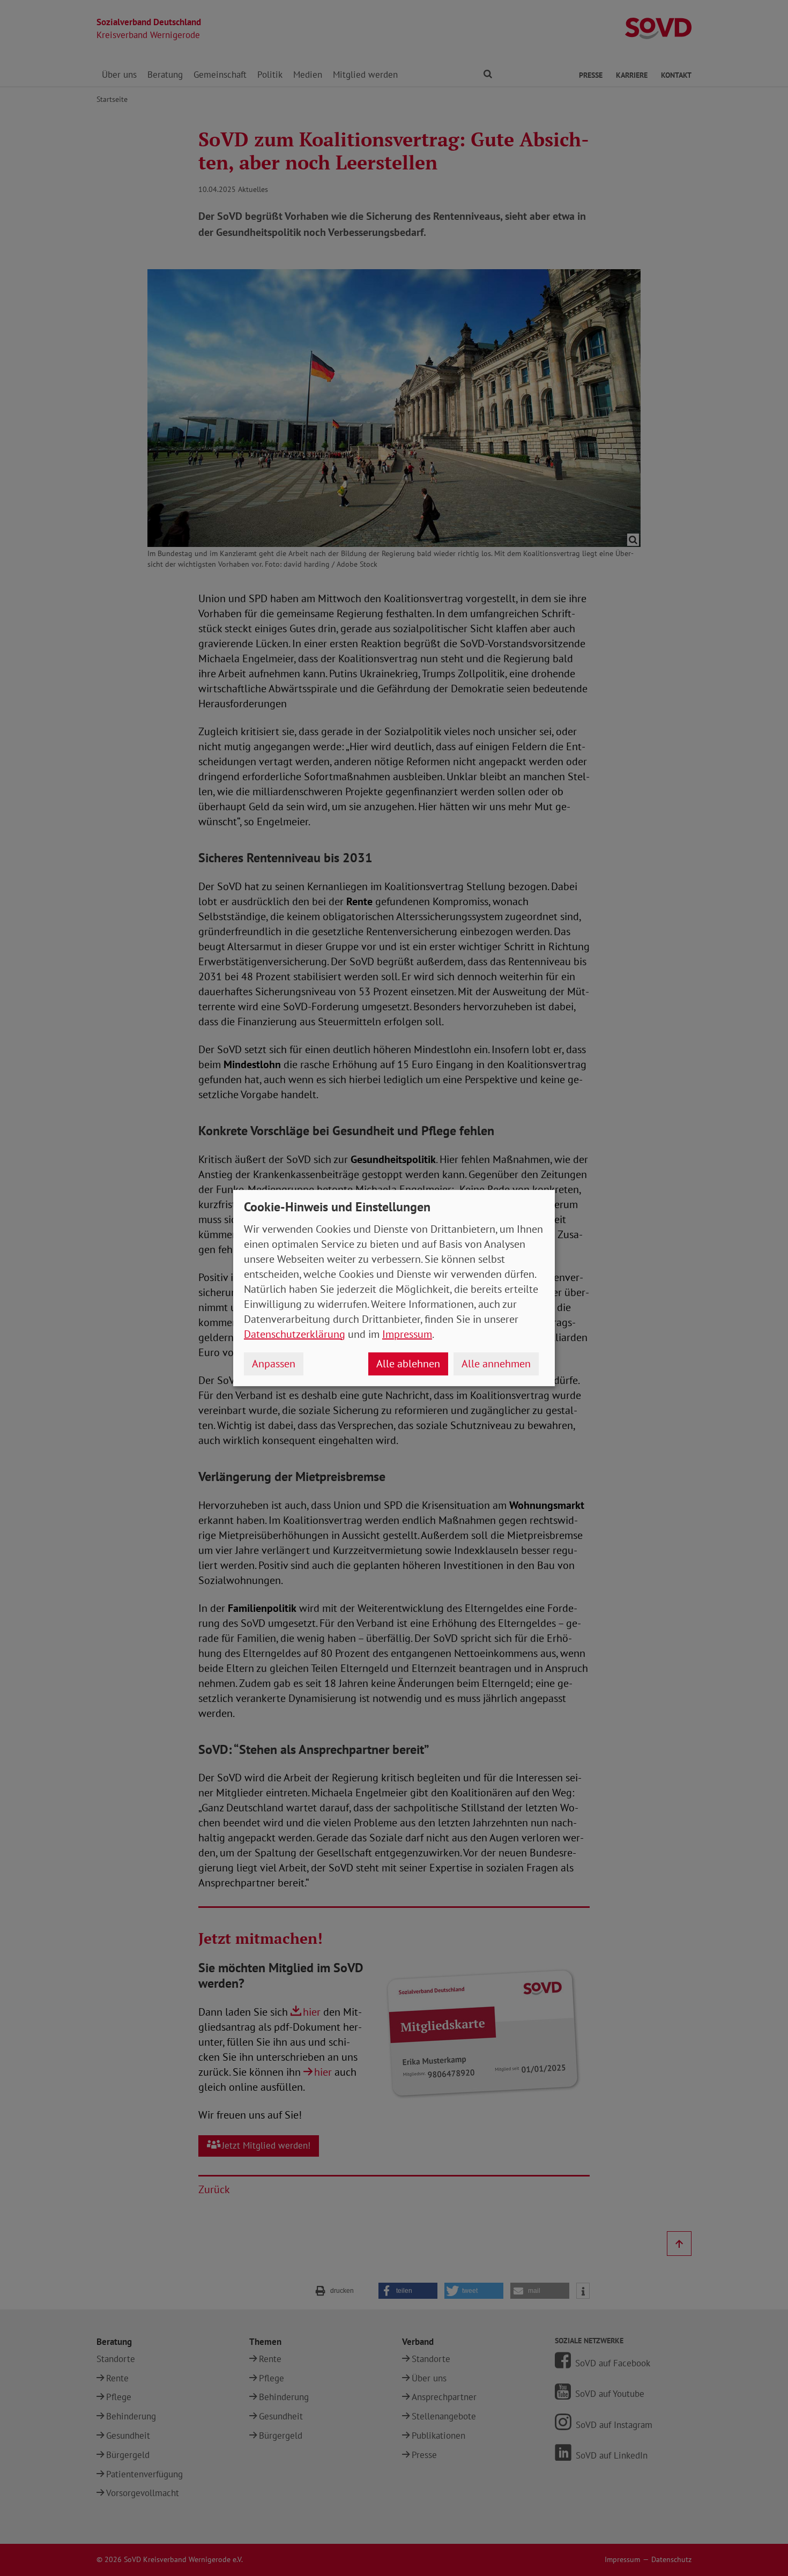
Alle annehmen (496, 1364)
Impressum (407, 1334)
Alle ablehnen (408, 1364)
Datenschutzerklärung (295, 1334)
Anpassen (274, 1364)
